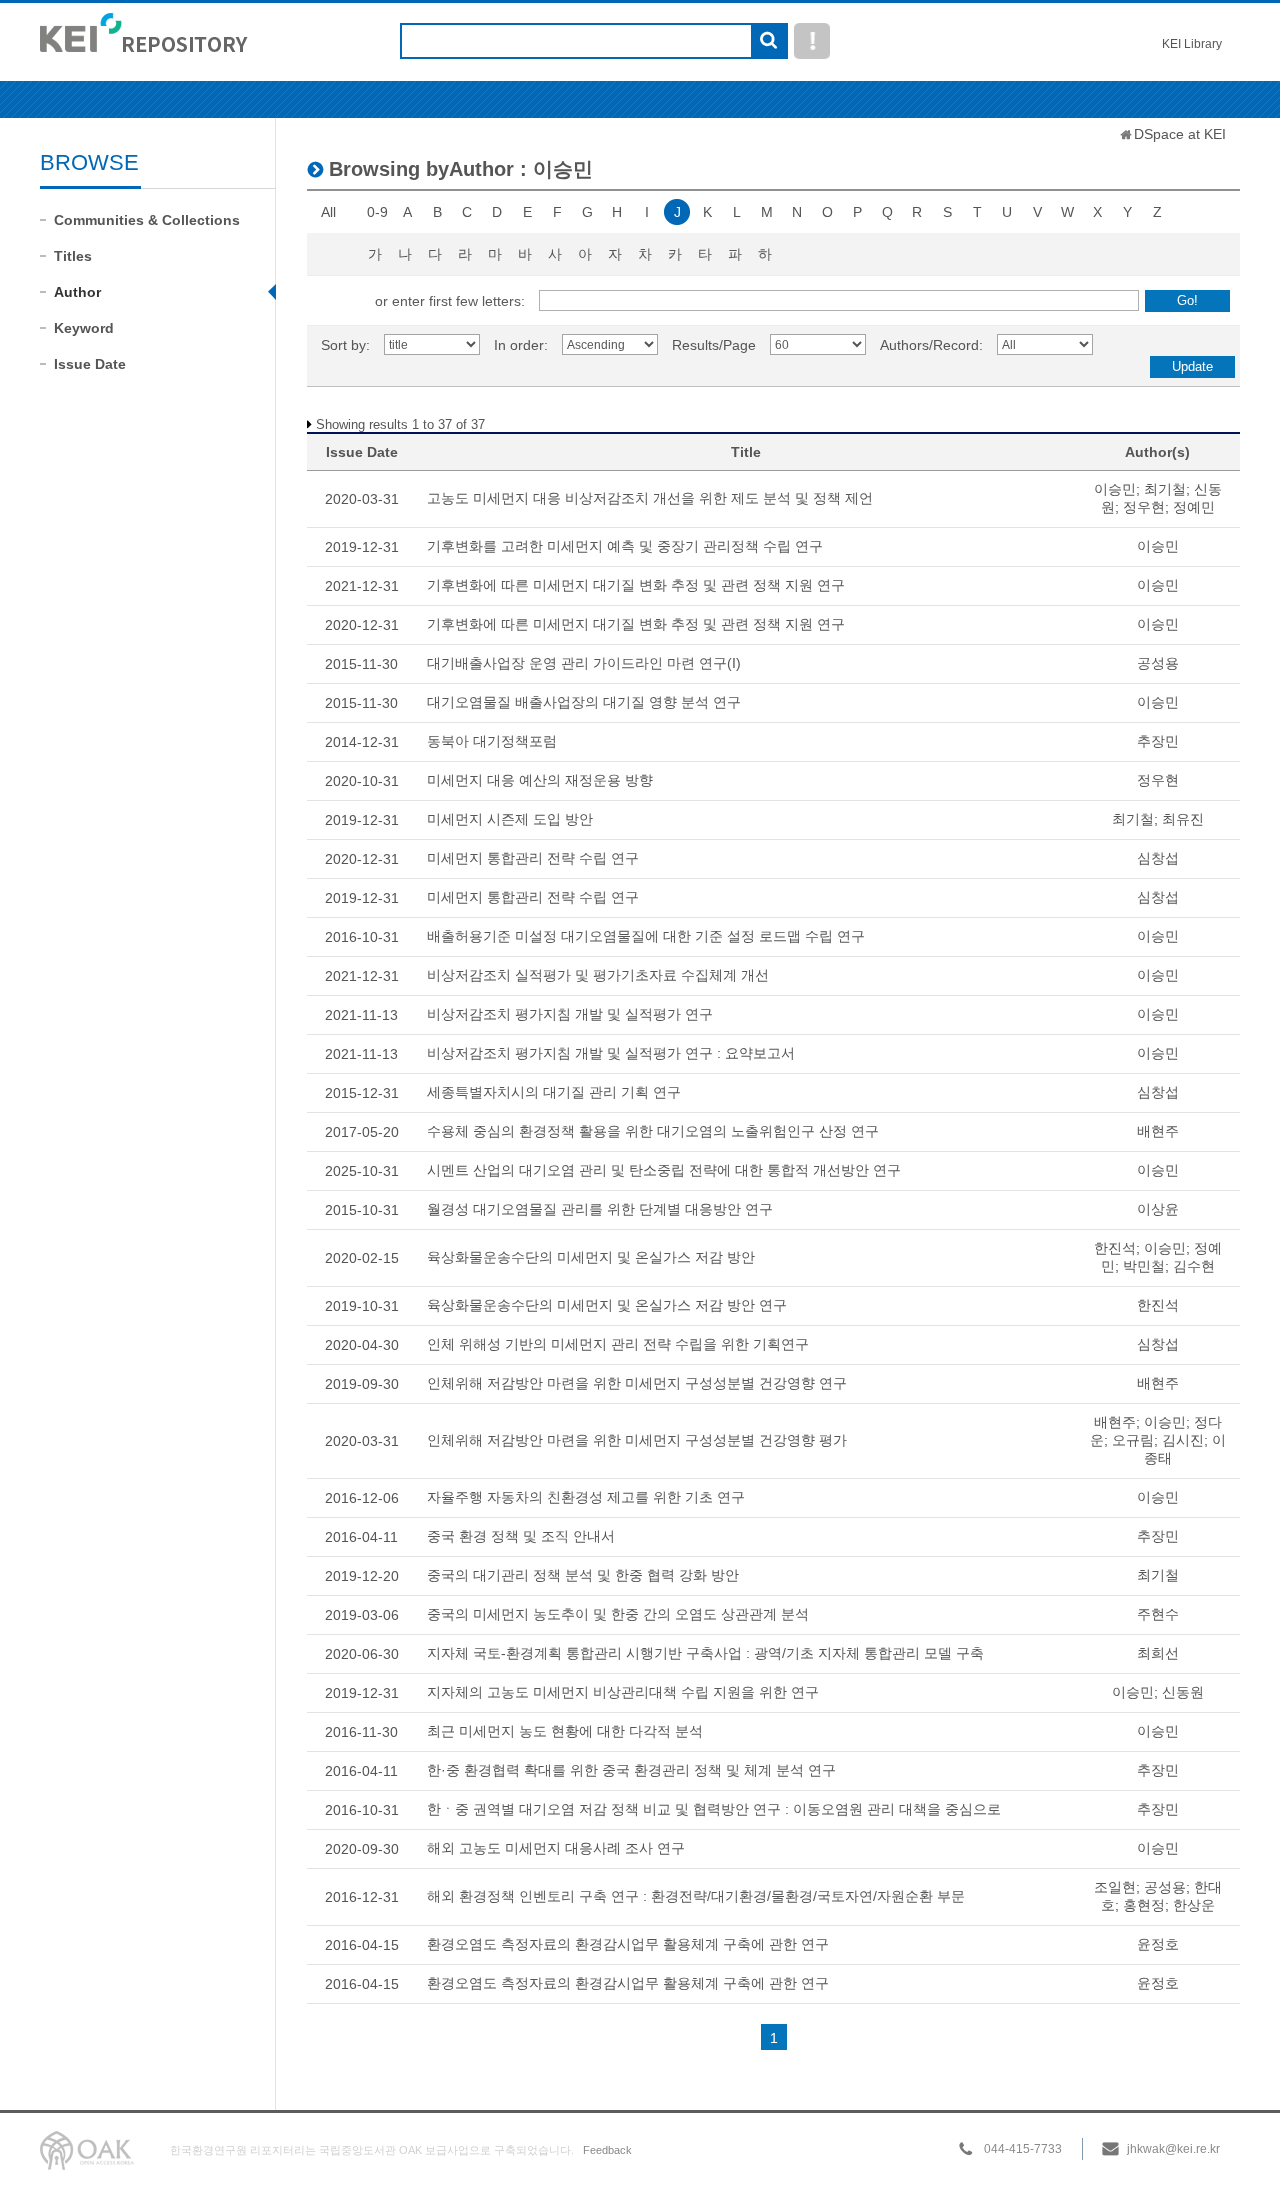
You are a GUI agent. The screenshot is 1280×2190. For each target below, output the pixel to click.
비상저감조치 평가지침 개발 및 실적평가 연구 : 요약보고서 (611, 1053)
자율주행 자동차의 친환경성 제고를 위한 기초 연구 (586, 1497)
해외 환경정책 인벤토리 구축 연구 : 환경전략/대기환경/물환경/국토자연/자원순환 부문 (696, 1896)
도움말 (812, 41)
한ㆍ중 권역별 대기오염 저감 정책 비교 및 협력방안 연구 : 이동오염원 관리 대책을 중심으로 (714, 1809)
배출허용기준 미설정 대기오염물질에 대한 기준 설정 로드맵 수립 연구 (646, 936)
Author (77, 292)
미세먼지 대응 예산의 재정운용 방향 (540, 780)
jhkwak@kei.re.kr (1173, 2149)
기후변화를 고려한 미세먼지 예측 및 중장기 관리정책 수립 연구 (625, 546)
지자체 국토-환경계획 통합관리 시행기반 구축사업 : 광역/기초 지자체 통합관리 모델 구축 (705, 1653)
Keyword (84, 328)
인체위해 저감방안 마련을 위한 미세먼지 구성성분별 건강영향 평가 (637, 1440)
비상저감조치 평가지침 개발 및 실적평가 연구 (570, 1014)
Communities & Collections (147, 220)
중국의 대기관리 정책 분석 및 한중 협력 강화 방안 (583, 1575)
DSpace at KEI (1180, 134)
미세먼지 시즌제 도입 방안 (510, 819)
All (328, 212)
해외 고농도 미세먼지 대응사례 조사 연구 (556, 1848)
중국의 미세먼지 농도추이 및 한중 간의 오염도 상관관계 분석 (618, 1614)
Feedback (607, 2150)
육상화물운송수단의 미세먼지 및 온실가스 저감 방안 (591, 1257)
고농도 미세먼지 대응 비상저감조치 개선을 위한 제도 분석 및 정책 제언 (650, 498)
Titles (73, 256)
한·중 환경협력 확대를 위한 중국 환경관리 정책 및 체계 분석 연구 (631, 1770)
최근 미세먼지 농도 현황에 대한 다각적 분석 (565, 1731)
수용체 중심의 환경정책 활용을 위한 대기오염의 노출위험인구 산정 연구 (653, 1131)
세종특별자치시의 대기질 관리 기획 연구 (554, 1092)
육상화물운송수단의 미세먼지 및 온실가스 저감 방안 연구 (607, 1305)
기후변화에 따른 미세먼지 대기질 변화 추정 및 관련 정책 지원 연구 (636, 585)
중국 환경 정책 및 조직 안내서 (521, 1536)
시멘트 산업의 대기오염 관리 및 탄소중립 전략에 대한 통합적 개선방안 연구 (664, 1170)
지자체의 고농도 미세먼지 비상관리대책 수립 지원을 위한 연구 (623, 1692)
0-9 (377, 212)
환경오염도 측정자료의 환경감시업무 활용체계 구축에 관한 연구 (628, 1944)
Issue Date (90, 364)
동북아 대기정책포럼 (492, 741)
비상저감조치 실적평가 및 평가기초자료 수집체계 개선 (598, 975)
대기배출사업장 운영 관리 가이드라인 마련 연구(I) (584, 663)
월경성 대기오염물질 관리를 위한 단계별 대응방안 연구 (600, 1209)
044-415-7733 (1023, 2149)
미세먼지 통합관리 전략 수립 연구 (533, 858)
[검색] (768, 42)
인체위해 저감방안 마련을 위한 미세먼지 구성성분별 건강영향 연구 (637, 1383)
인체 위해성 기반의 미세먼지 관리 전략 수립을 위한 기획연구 (618, 1344)
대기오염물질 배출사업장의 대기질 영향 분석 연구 (584, 702)
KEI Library (1192, 44)
